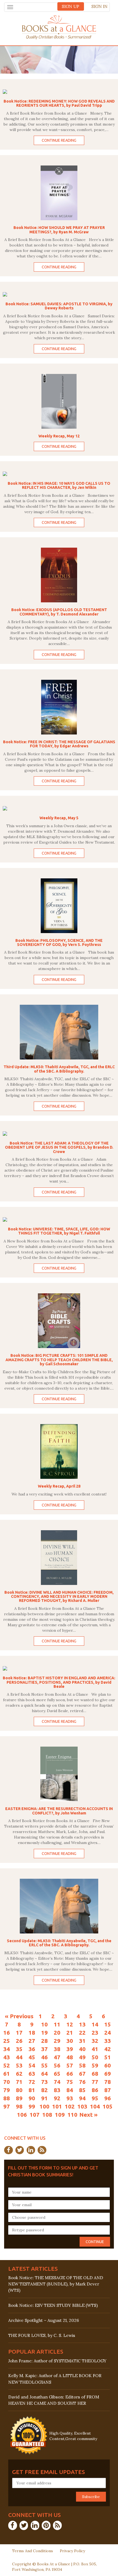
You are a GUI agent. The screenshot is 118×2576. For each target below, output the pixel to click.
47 (57, 2057)
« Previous (19, 2016)
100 (44, 2106)
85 (82, 2090)
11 (57, 2024)
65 (57, 2073)
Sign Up (71, 6)
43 (7, 2057)
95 (95, 2098)
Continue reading (59, 140)
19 (44, 2032)
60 (108, 2065)
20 (57, 2032)
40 (82, 2049)
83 (57, 2090)
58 (82, 2065)
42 (108, 2049)
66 (70, 2073)
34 (7, 2049)
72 (32, 2082)
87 (108, 2090)
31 (82, 2041)
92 (57, 2098)
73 (44, 2082)
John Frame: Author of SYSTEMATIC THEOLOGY (57, 2361)
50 (95, 2057)
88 (7, 2098)
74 (57, 2082)
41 (95, 2049)
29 (57, 2041)
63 (32, 2073)
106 (22, 2115)
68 (95, 2073)
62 (19, 2073)
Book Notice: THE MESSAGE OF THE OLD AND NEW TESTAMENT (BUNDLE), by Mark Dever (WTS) (56, 2284)
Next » (88, 2115)
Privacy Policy (72, 2551)
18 (32, 2032)
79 (7, 2090)
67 (82, 2073)
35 (19, 2049)
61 (7, 2073)
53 (19, 2065)
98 (19, 2106)
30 (70, 2041)
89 (19, 2098)
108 (47, 2115)
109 (60, 2115)
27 (32, 2041)
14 (95, 2024)
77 (95, 2082)
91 (44, 2098)
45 (32, 2057)
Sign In (99, 6)
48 (70, 2057)
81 (32, 2090)
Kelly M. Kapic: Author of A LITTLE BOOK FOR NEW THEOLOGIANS (55, 2379)
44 (19, 2057)
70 (7, 2082)
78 (108, 2082)
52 (7, 2065)
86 (95, 2090)
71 (19, 2082)
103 (82, 2106)
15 (108, 2024)
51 (108, 2057)
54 (32, 2065)
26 (19, 2041)
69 (108, 2073)
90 (32, 2098)
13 (82, 2024)
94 (82, 2098)
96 (108, 2098)
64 (44, 2073)
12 (70, 2024)
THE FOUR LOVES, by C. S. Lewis (42, 2335)
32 (95, 2041)
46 (44, 2057)
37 (44, 2049)
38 (57, 2049)
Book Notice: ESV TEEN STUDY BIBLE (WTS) (53, 2305)
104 (95, 2106)
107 (35, 2115)
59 (95, 2065)
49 (82, 2057)
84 (70, 2090)
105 (108, 2106)
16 (7, 2032)
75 (70, 2082)
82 (44, 2090)
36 (32, 2049)
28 (44, 2041)
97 (7, 2106)
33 (108, 2041)
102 (70, 2106)
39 (70, 2049)
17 (19, 2032)
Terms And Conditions (33, 2551)
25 (7, 2041)
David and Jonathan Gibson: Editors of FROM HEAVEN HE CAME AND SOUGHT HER (54, 2400)
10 (44, 2024)
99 (32, 2106)
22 (82, 2032)
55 (44, 2065)
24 (108, 2032)
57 (70, 2065)
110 (72, 2115)
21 (70, 2032)
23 (95, 2032)
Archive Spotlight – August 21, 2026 (44, 2320)
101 (57, 2106)
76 (82, 2082)
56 (57, 2065)
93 (70, 2098)
